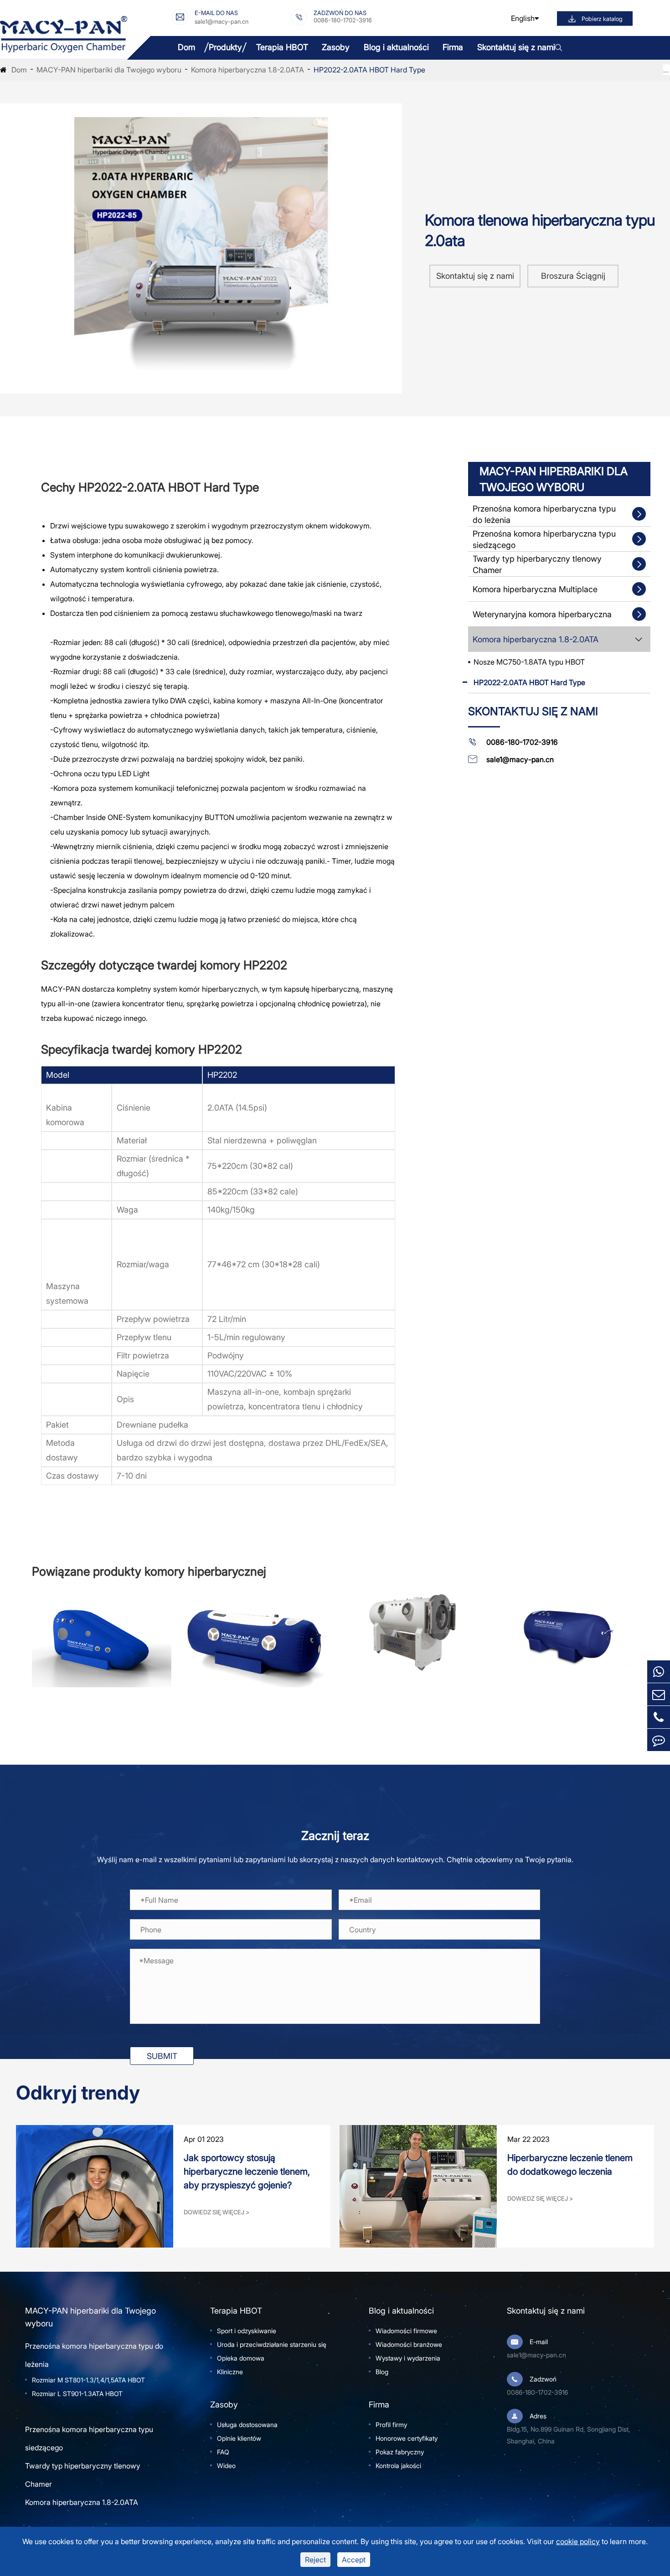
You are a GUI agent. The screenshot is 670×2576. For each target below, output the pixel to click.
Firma (453, 47)
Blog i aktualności (396, 47)
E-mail (539, 2342)
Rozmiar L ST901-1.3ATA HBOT (77, 2394)
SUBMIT (162, 2056)
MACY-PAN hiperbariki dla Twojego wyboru (109, 70)
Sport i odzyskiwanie (247, 2331)
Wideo (226, 2466)
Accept (354, 2560)
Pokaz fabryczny (400, 2452)
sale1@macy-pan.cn (222, 21)
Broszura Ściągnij (573, 276)
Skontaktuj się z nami (516, 47)
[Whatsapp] (659, 1672)
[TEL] (659, 1717)
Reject (315, 2560)
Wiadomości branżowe (409, 2344)
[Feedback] (659, 1740)
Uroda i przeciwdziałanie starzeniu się (272, 2344)
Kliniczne (230, 2372)
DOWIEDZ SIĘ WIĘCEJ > (216, 2212)
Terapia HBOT (282, 47)
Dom (186, 47)
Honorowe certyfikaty (407, 2438)
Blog (382, 2372)
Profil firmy (391, 2425)
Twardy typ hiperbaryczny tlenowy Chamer (537, 564)
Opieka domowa (241, 2358)
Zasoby (336, 47)
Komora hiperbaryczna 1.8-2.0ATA (247, 70)
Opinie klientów (239, 2438)
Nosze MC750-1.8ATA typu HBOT (529, 662)
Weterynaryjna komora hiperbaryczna (542, 614)
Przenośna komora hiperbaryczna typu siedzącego (544, 539)
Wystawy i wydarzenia (408, 2358)
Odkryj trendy (78, 2093)
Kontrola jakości (398, 2466)
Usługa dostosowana (247, 2425)
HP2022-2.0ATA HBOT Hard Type (369, 70)
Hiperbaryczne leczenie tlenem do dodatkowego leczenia (570, 2165)
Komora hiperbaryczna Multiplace (535, 589)
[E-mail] (659, 1694)
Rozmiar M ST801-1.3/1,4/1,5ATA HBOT (88, 2380)
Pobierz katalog (602, 18)
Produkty (225, 47)
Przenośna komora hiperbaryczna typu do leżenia (544, 514)
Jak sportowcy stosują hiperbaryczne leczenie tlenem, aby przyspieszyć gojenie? (247, 2171)
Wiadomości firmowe (406, 2331)
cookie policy (578, 2541)
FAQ (223, 2452)
